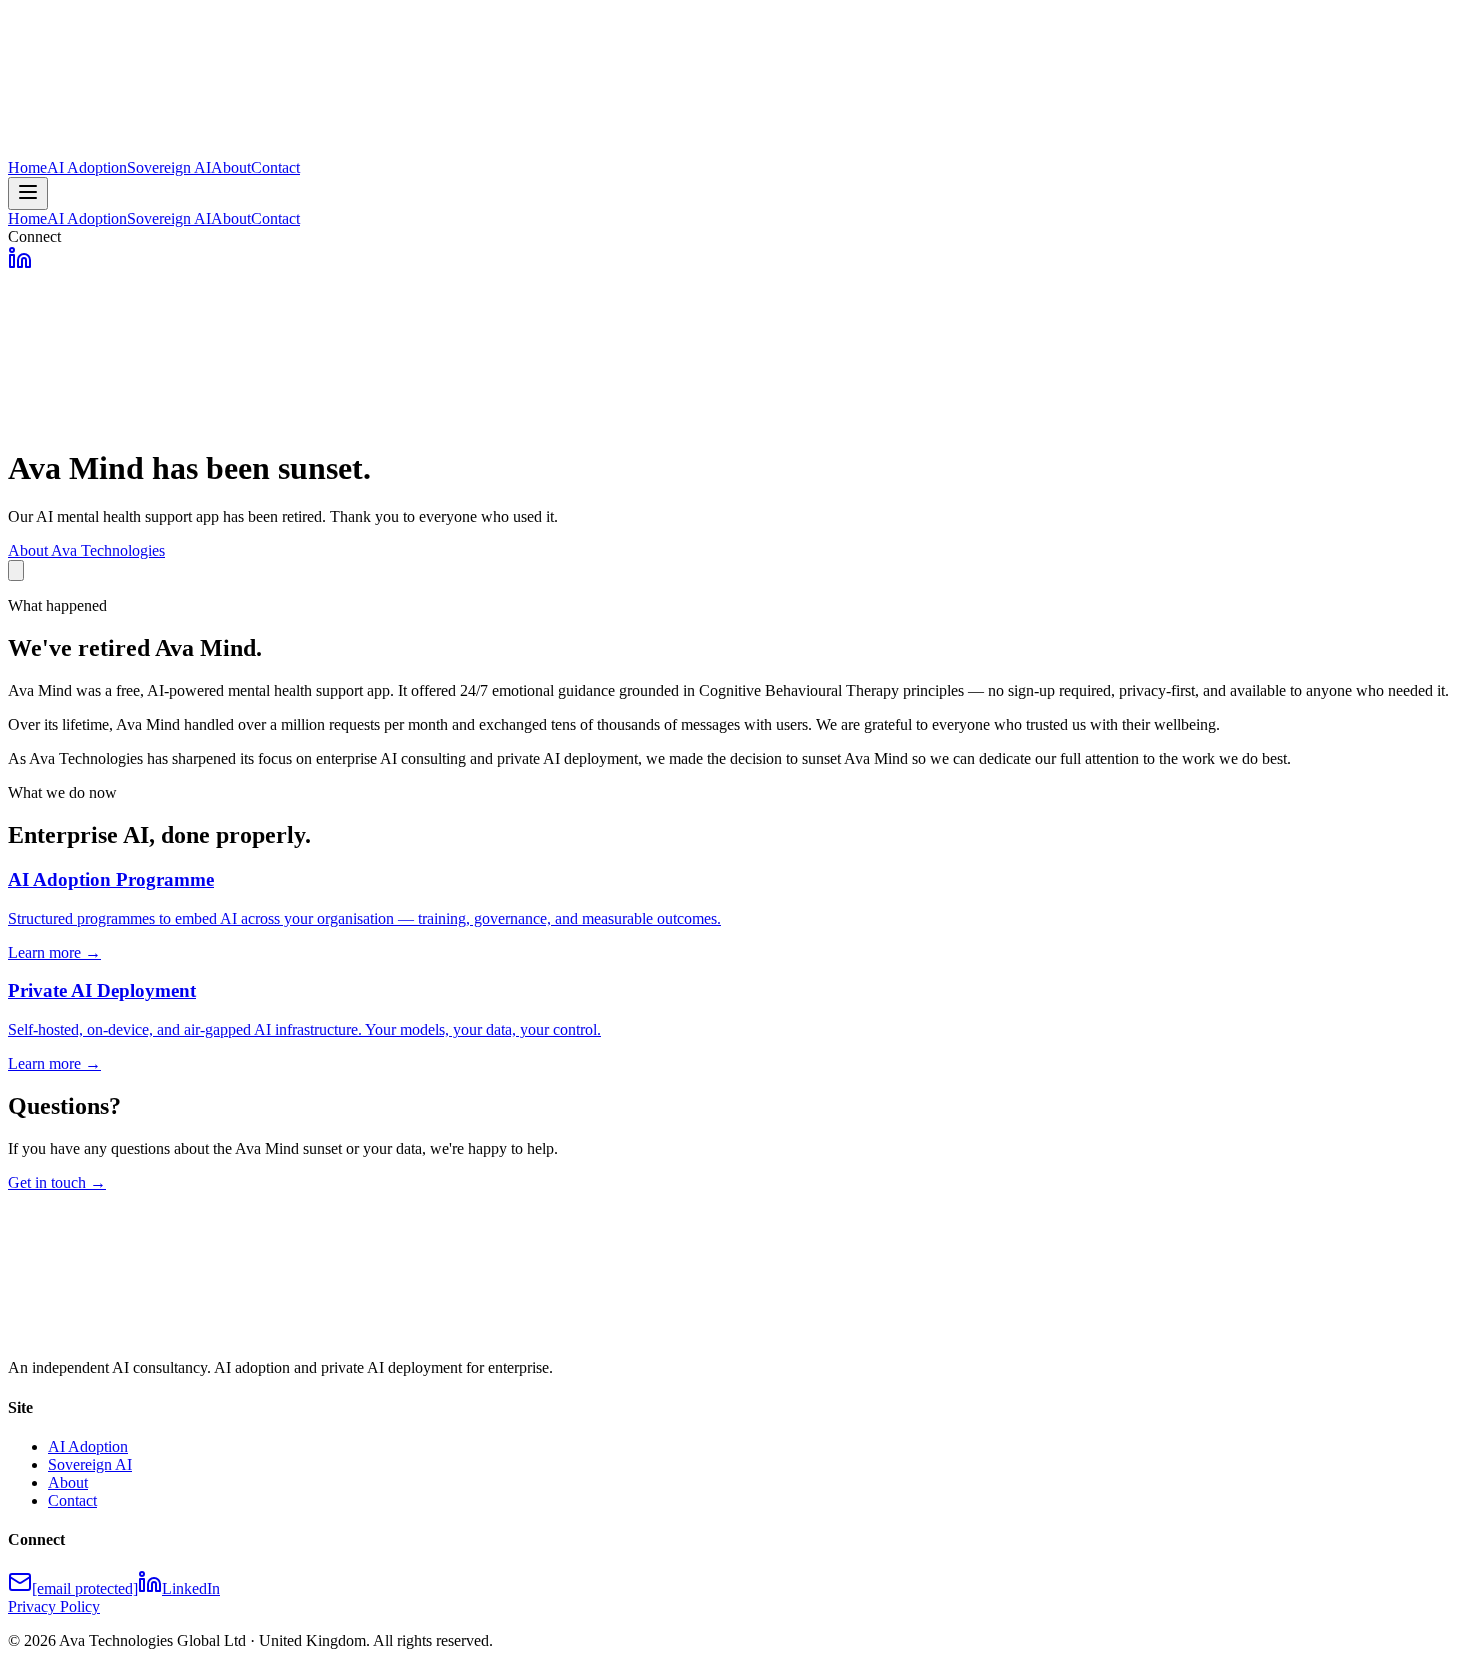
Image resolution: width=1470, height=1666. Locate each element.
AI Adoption (87, 167)
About (231, 167)
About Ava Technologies (86, 550)
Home (27, 167)
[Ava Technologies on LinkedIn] (20, 264)
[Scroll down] (16, 570)
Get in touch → (57, 1182)
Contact (275, 167)
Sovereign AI (169, 167)
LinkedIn (191, 1588)
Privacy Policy (54, 1606)
